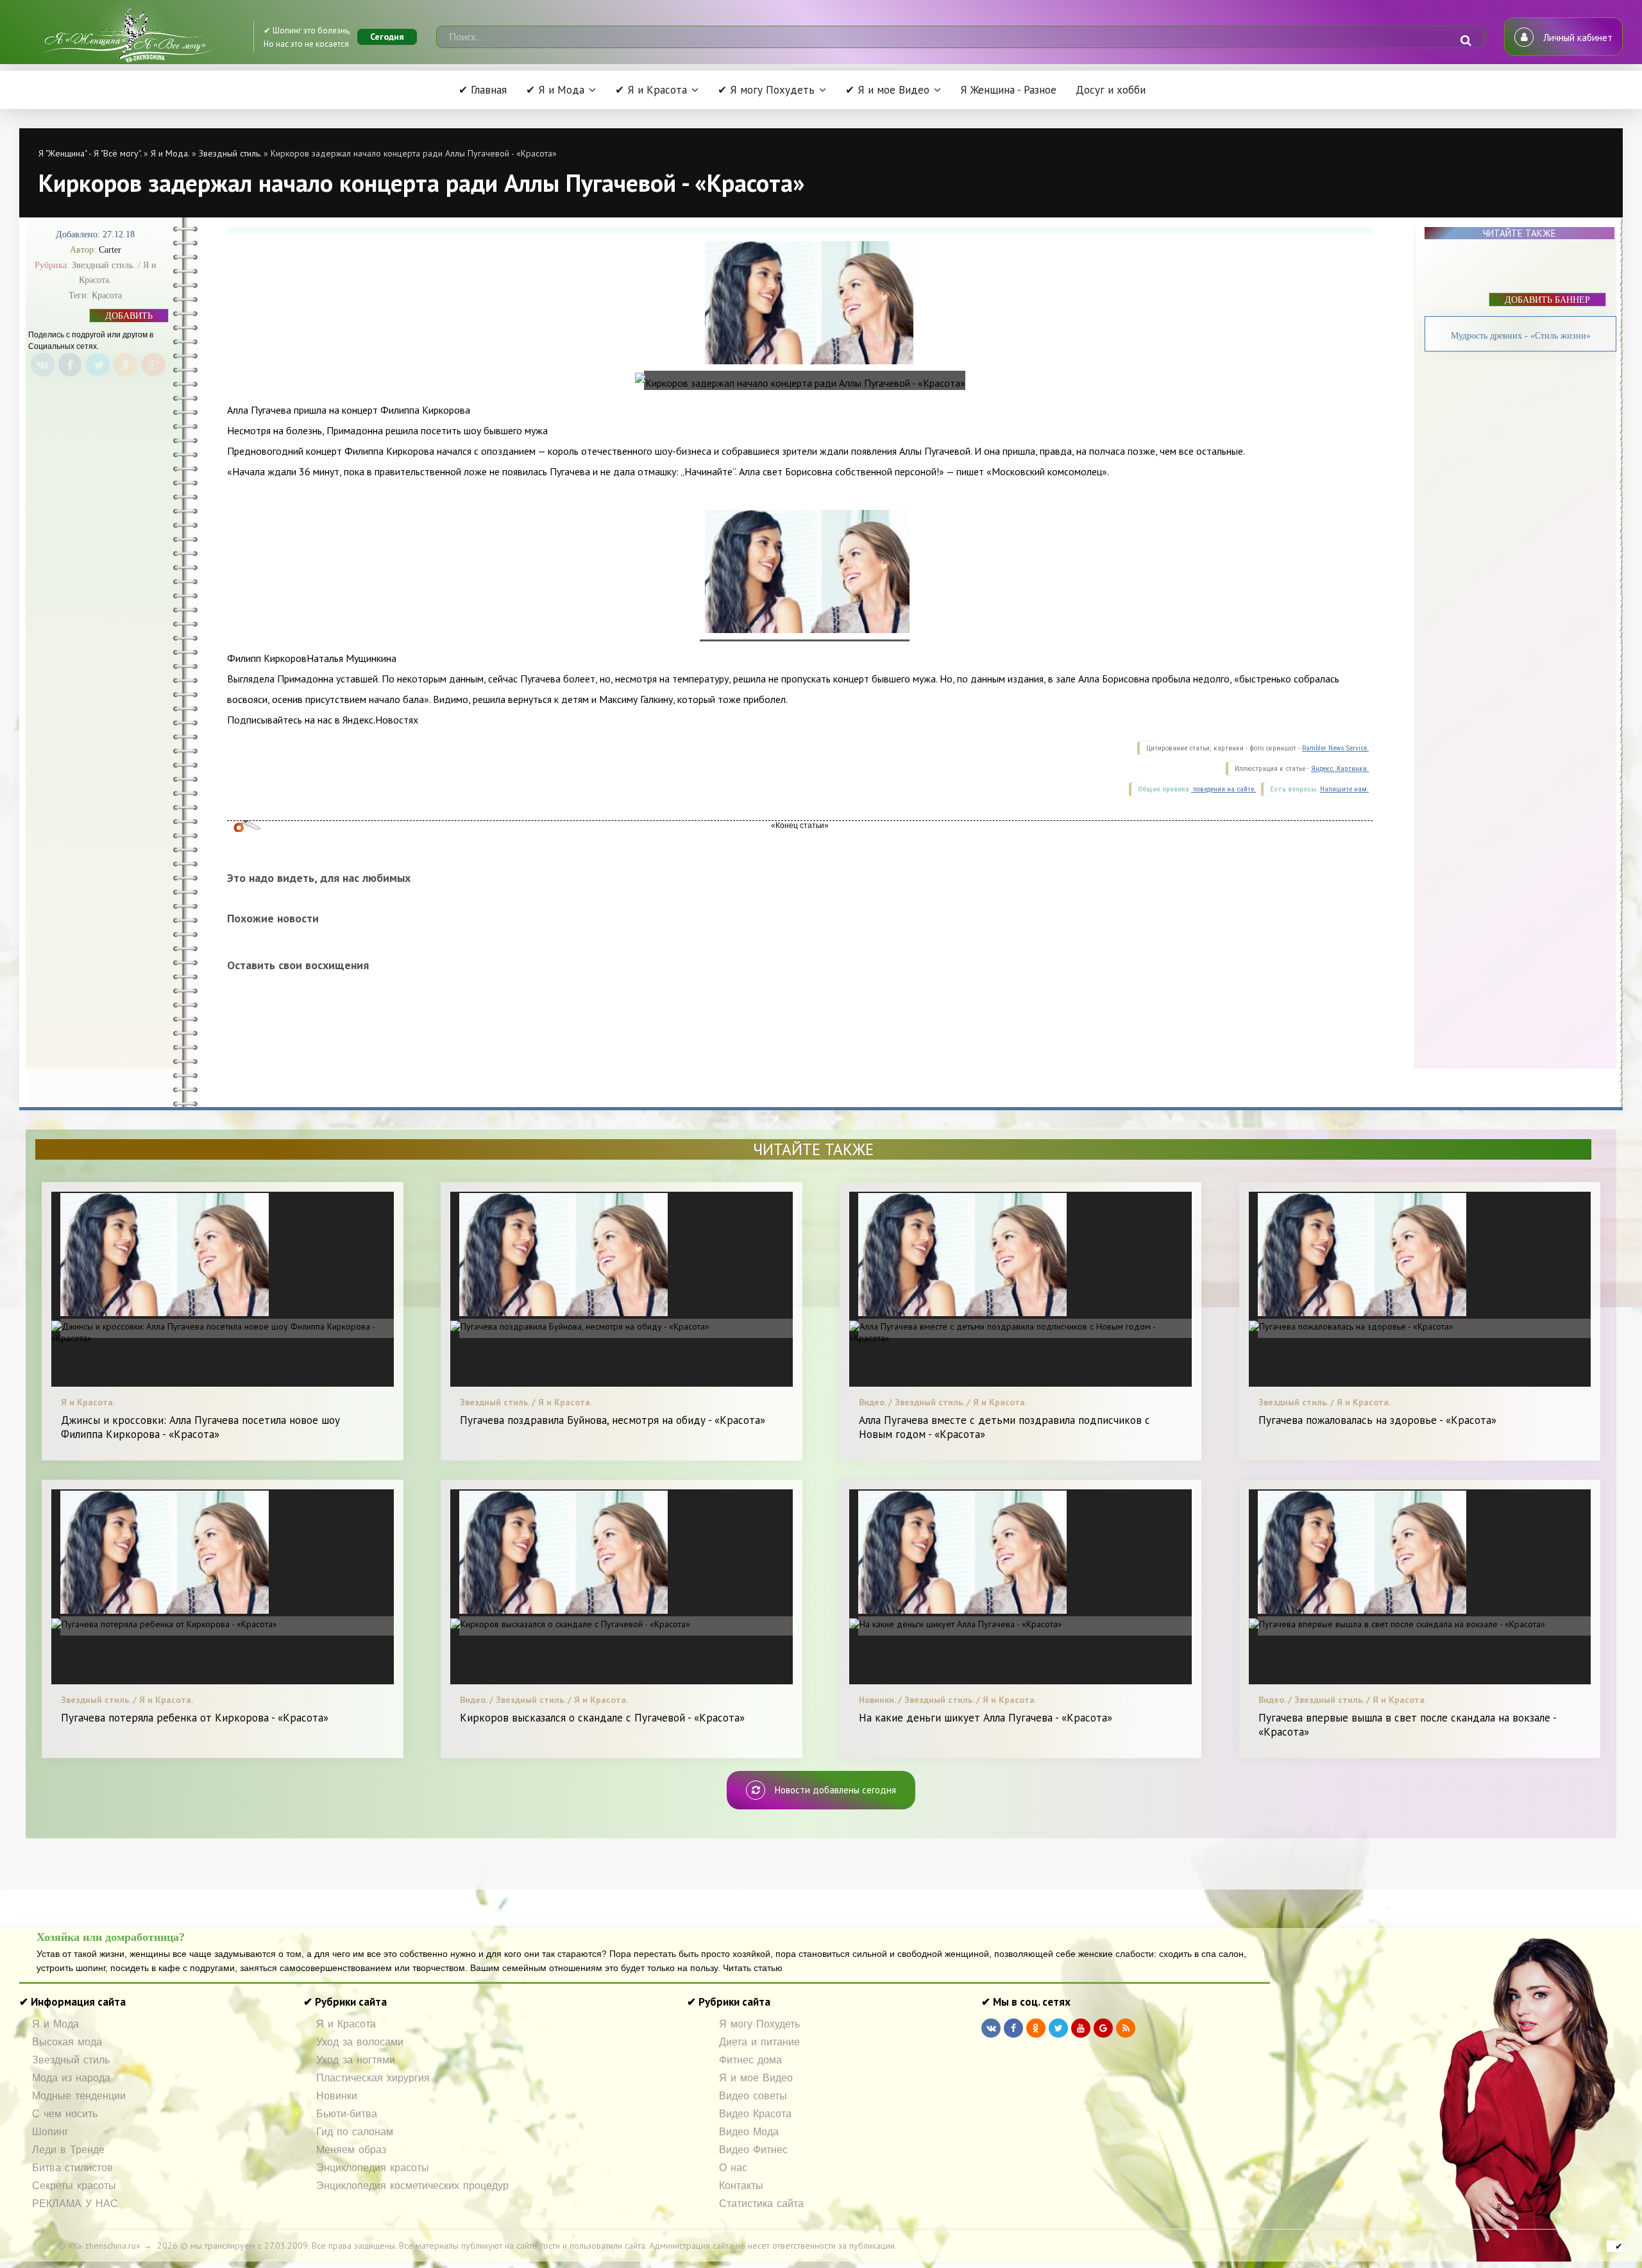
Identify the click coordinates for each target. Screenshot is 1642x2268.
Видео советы (753, 2096)
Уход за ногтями (356, 2060)
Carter (110, 250)
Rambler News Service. (1335, 748)
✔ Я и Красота (651, 90)
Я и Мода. (170, 153)
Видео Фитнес (753, 2150)
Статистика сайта (761, 2204)
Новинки (337, 2096)
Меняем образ (351, 2150)
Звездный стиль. (230, 153)
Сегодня (387, 37)
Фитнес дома (750, 2060)
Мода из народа (71, 2078)
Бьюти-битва (347, 2114)
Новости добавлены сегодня (835, 1790)
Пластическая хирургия (373, 2078)
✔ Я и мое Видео (887, 90)
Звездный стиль (71, 2060)
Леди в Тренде (68, 2150)
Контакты (741, 2186)
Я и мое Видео (756, 2078)
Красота (107, 295)
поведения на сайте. (1223, 789)
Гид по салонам (355, 2132)
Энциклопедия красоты (373, 2168)
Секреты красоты (74, 2186)
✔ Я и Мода (555, 90)
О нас (733, 2168)
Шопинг (50, 2132)
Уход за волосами (360, 2042)
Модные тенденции (79, 2096)
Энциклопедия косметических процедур (412, 2186)
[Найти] (1466, 40)
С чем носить (65, 2114)
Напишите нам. (1344, 789)
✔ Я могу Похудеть (766, 90)
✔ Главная (483, 90)
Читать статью (753, 1968)
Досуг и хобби (1111, 90)
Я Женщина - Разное (1008, 90)
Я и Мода (55, 2024)
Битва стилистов (72, 2168)
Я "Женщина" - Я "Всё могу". (90, 153)
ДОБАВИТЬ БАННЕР (129, 317)
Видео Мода (749, 2132)
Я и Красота (346, 2024)
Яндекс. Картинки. (1340, 769)
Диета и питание (759, 2042)
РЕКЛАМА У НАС (75, 2204)
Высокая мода (67, 2042)
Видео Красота (755, 2114)
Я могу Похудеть (759, 2024)
